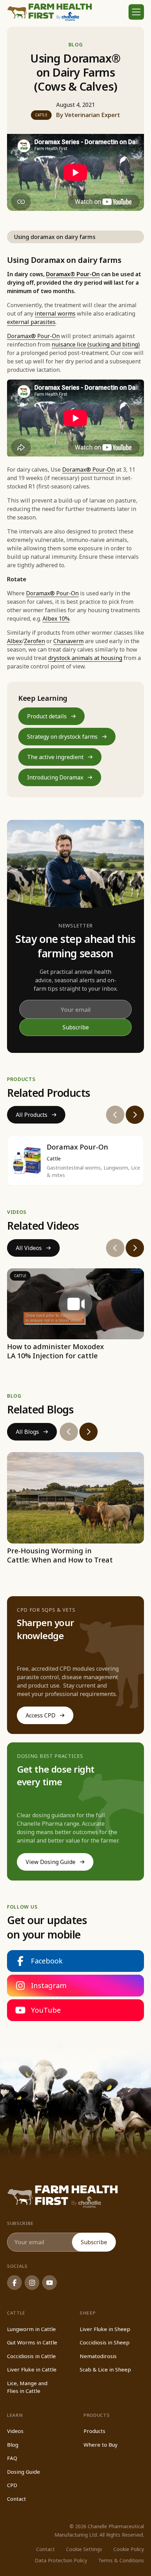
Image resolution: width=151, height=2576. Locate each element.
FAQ (12, 2458)
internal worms (55, 313)
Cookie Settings (84, 2549)
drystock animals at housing (85, 658)
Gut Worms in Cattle (32, 2342)
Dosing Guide (24, 2472)
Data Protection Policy (61, 2560)
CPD (12, 2485)
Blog (76, 44)
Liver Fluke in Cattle (32, 2369)
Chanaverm (68, 641)
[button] (136, 12)
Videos (15, 2431)
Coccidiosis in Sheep (105, 2342)
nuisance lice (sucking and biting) (96, 344)
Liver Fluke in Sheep (105, 2329)
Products (94, 2431)
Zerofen (34, 641)
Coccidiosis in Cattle (31, 2356)
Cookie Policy (129, 2549)
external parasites (31, 322)
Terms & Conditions (121, 2560)
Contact (17, 2499)
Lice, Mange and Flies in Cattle (27, 2387)
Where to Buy (101, 2445)
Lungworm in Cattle (31, 2329)
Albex (14, 641)
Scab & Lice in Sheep (105, 2369)
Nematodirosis (98, 2356)
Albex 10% (56, 619)
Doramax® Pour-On (33, 336)
